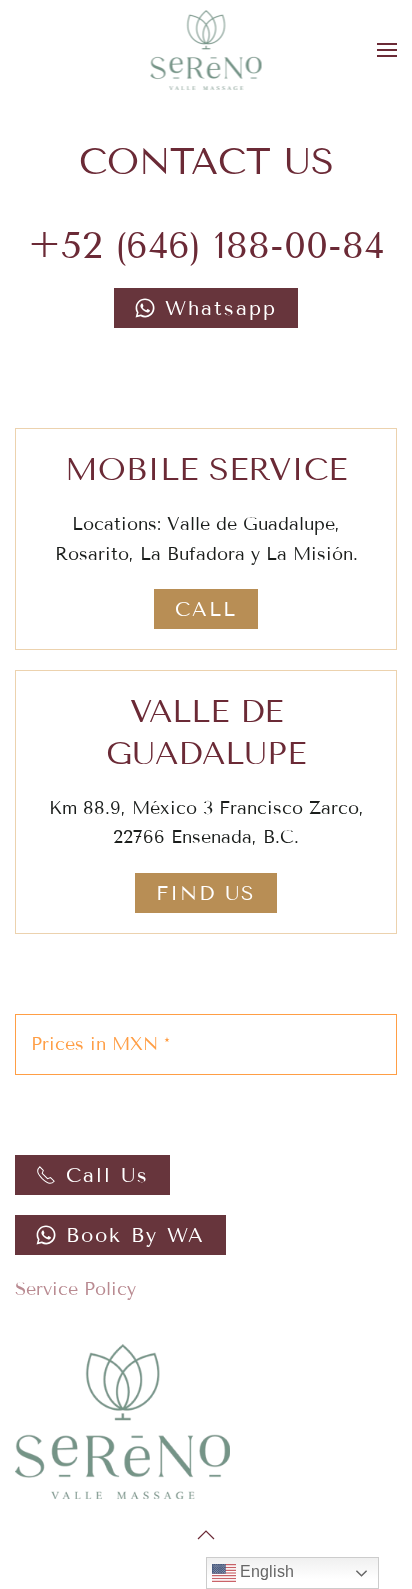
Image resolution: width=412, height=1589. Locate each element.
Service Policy (75, 1289)
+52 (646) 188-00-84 (206, 245)
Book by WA (135, 1235)
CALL (206, 609)
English (265, 1571)
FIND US (206, 893)
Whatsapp (221, 308)
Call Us (107, 1175)
